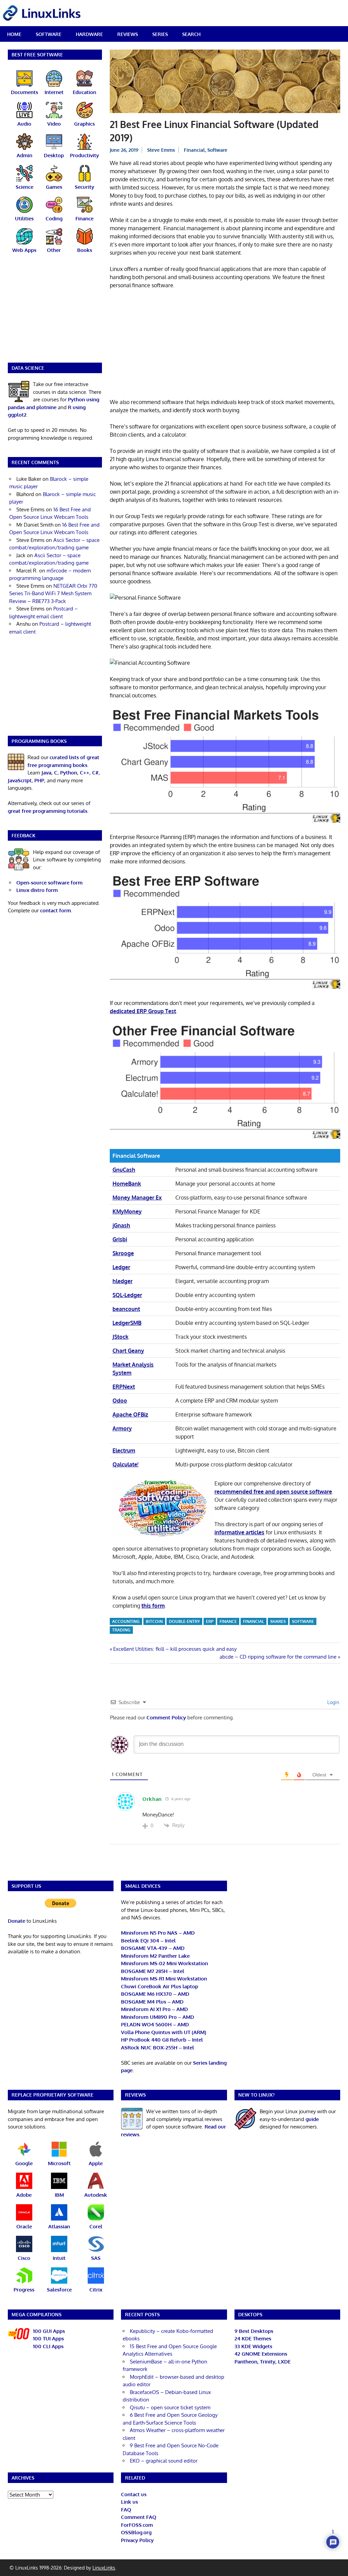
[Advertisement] (225, 345)
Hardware (89, 34)
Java (46, 773)
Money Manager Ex (137, 1198)
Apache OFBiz (130, 1414)
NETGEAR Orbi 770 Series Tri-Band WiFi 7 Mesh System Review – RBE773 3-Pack (53, 593)
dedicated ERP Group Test (143, 1011)
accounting (126, 1621)
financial (254, 1621)
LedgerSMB (127, 1323)
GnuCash (124, 1170)
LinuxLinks (104, 2568)
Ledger (121, 1267)
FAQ (126, 2510)
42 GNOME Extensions (261, 2354)
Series (160, 34)
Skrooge (123, 1253)
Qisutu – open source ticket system (170, 2407)
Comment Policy (166, 1718)
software (303, 1621)
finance (228, 1621)
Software (49, 34)
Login (333, 1702)
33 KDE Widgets (253, 2346)
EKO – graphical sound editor (164, 2461)
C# (95, 773)
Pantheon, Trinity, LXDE (263, 2362)
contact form (56, 910)
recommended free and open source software (273, 1492)
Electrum (124, 1450)
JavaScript (20, 780)
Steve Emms (161, 150)
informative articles (239, 1532)
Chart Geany (128, 1351)
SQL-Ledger (127, 1295)
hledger (123, 1281)
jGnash (121, 1225)
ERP (210, 1621)
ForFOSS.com (137, 2525)
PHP (39, 780)
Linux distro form (37, 890)
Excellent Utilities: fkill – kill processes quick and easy (175, 1649)
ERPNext (124, 1387)
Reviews (128, 34)
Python (69, 773)
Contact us (134, 2494)
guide (312, 2119)
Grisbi (120, 1239)
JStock (120, 1337)
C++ (85, 773)
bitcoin (154, 1621)
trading (121, 1630)
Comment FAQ (139, 2517)
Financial (194, 150)
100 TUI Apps (48, 2339)
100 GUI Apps (49, 2331)
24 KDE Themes (253, 2339)
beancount (126, 1309)
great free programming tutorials (48, 811)
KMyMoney (127, 1211)
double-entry (184, 1621)
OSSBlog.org (136, 2532)
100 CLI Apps (48, 2346)
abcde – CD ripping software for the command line (278, 1657)
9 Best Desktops (254, 2331)
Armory (122, 1428)
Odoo (120, 1401)
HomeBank (127, 1184)
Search (191, 34)
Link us (129, 2502)
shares (278, 1621)
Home (14, 34)
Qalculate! (125, 1464)
